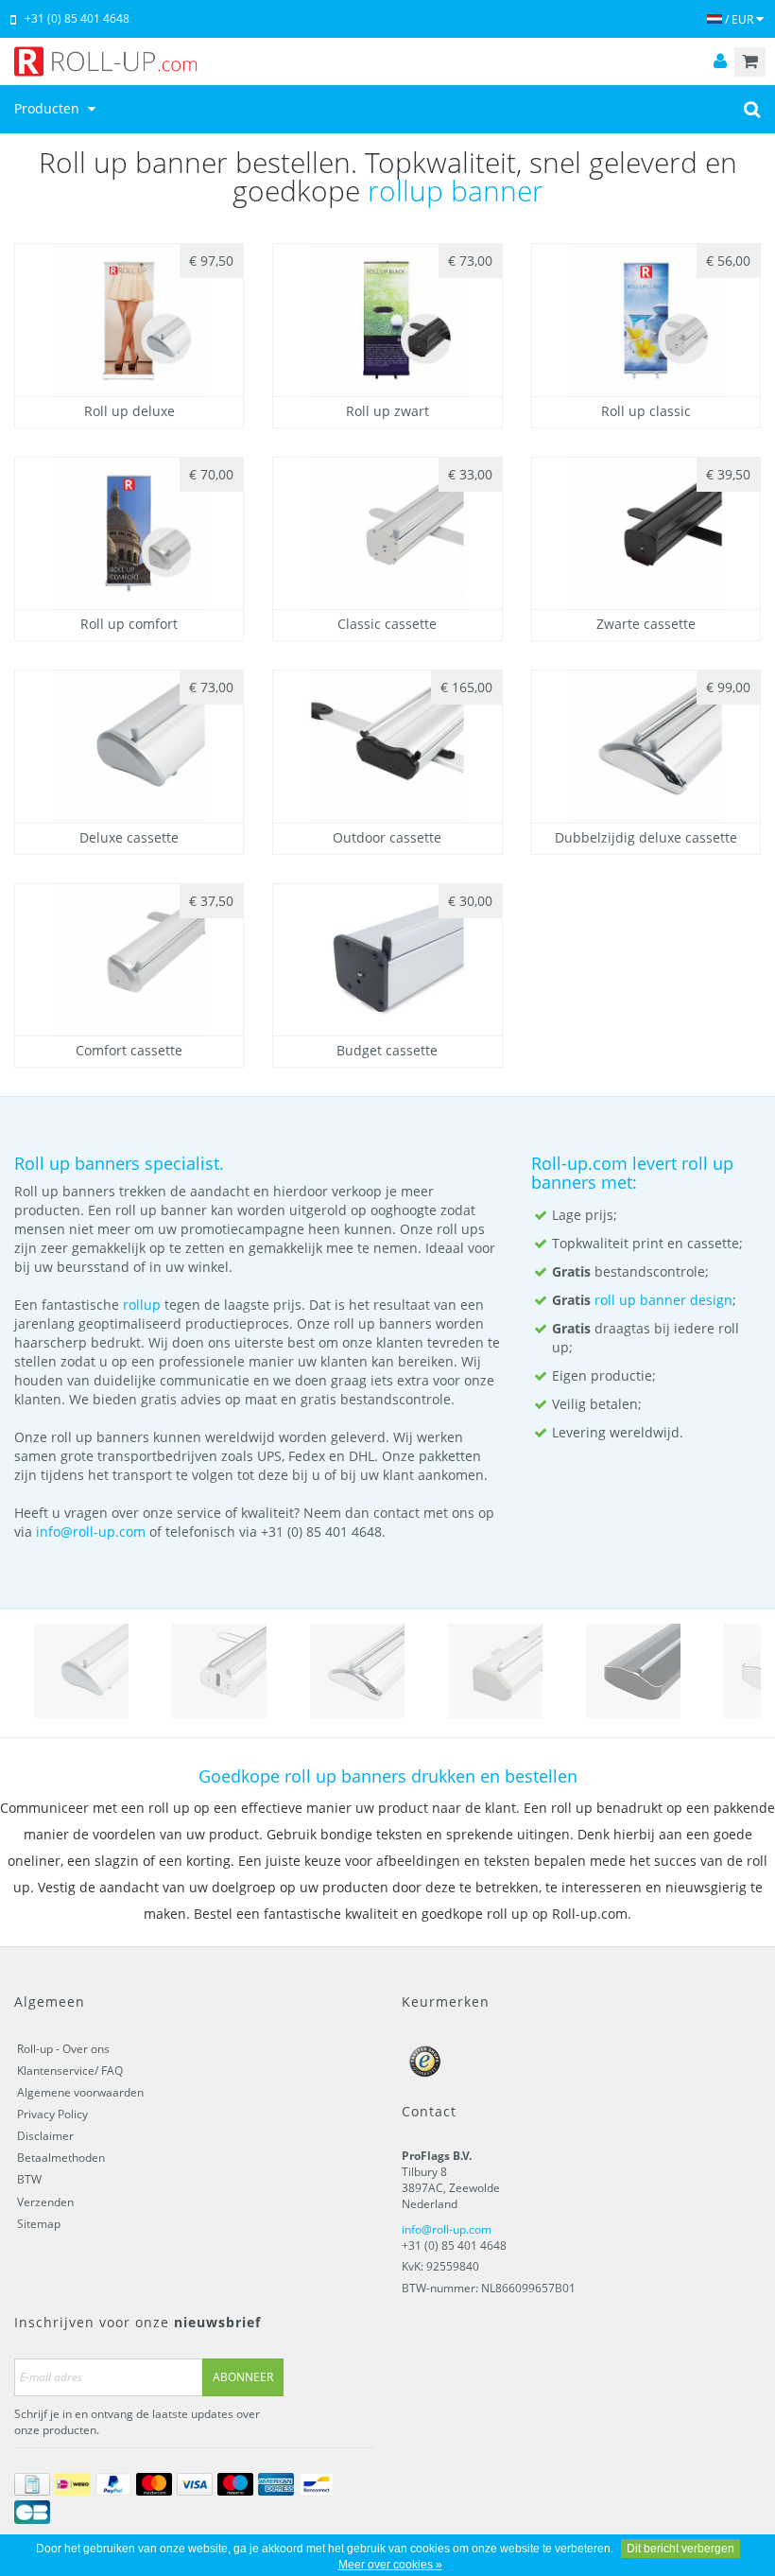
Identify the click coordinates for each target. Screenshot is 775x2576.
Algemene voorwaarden (80, 2092)
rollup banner (456, 191)
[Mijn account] (720, 62)
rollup (142, 1305)
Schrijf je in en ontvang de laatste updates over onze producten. (137, 2422)
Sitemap (39, 2224)
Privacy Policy (52, 2114)
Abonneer (243, 2377)
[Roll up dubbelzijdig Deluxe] (357, 1671)
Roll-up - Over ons (63, 2049)
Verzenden (45, 2202)
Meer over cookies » (390, 2565)
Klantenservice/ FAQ (70, 2071)
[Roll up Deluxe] (81, 1671)
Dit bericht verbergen (680, 2549)
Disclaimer (45, 2136)
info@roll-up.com (91, 1532)
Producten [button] (49, 108)
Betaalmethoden (61, 2158)
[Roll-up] (387, 61)
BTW (29, 2179)
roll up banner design (663, 1300)
